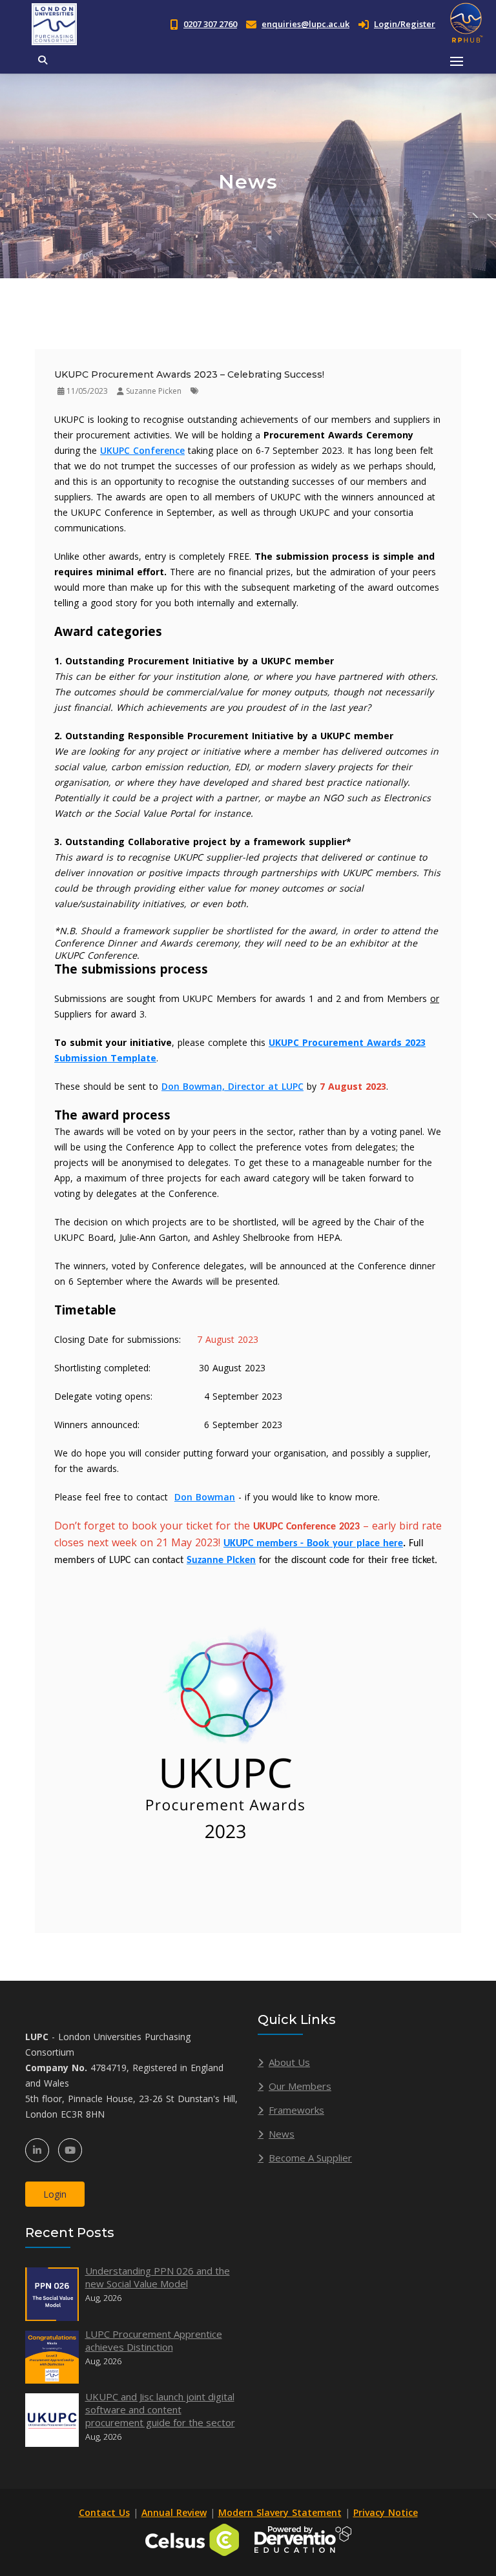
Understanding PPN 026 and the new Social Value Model (158, 2277)
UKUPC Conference (142, 450)
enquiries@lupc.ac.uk (305, 24)
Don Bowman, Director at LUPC (232, 1086)
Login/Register (405, 24)
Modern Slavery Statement (280, 2512)
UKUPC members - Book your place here (313, 1544)
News (282, 2134)
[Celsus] (192, 2538)
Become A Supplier (310, 2158)
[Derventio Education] (303, 2538)
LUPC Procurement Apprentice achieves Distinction (154, 2340)
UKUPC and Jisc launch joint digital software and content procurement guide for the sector (160, 2409)
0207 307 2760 (210, 24)
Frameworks (296, 2110)
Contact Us (104, 2512)
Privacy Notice (386, 2512)
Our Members (300, 2086)
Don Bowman (205, 1497)
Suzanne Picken (221, 1560)
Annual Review (174, 2512)
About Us (289, 2062)
